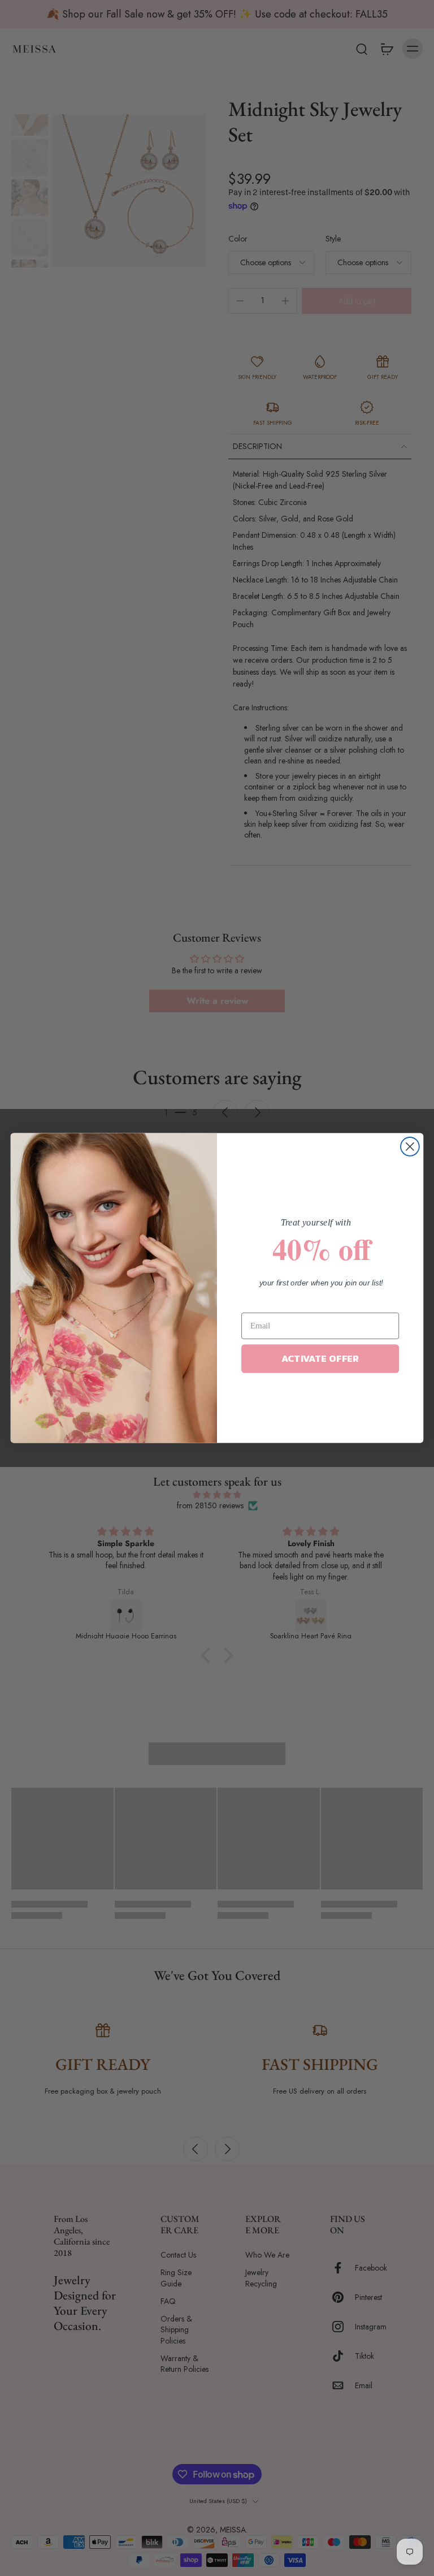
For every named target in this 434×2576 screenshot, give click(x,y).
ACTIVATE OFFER (320, 1359)
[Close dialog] (410, 1147)
